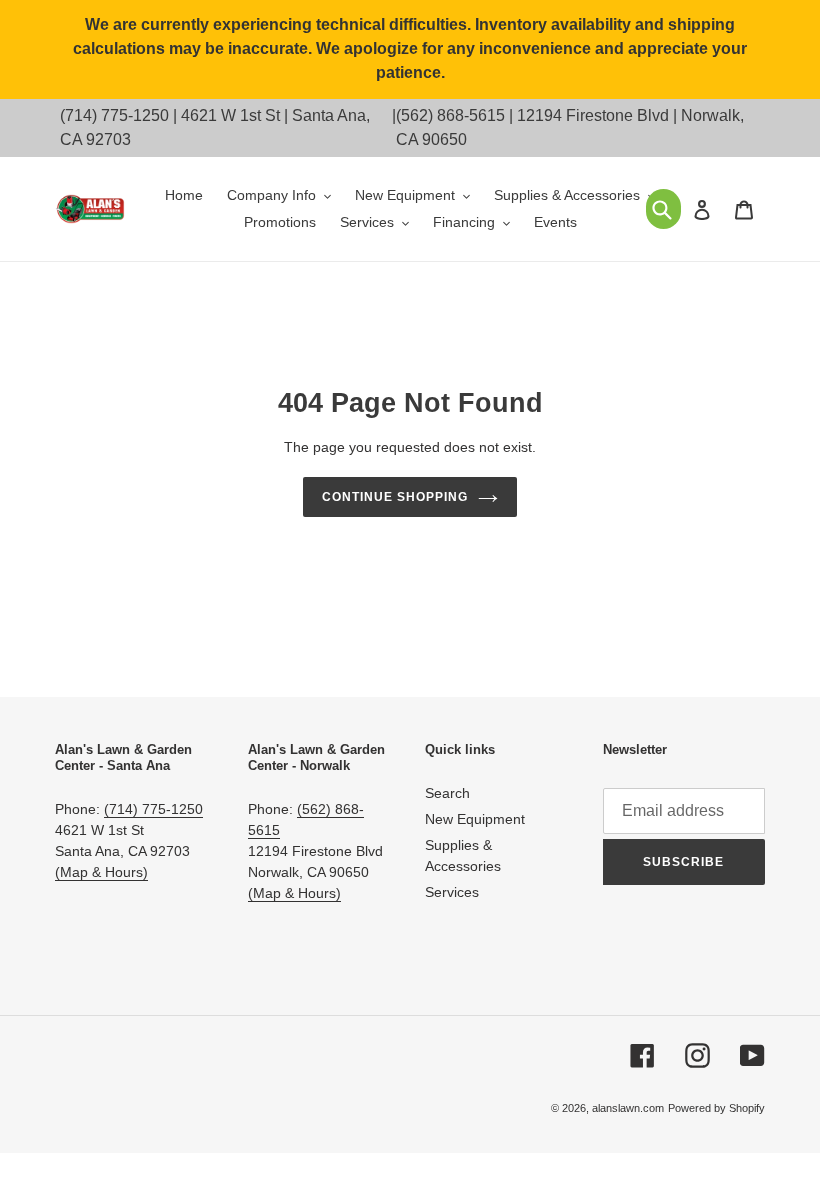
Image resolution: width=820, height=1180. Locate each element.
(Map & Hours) (101, 872)
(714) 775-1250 (114, 115)
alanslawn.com (628, 1108)
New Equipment (475, 819)
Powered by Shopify (716, 1108)
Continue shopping (394, 497)
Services (452, 892)
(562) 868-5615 (450, 115)
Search (447, 793)
